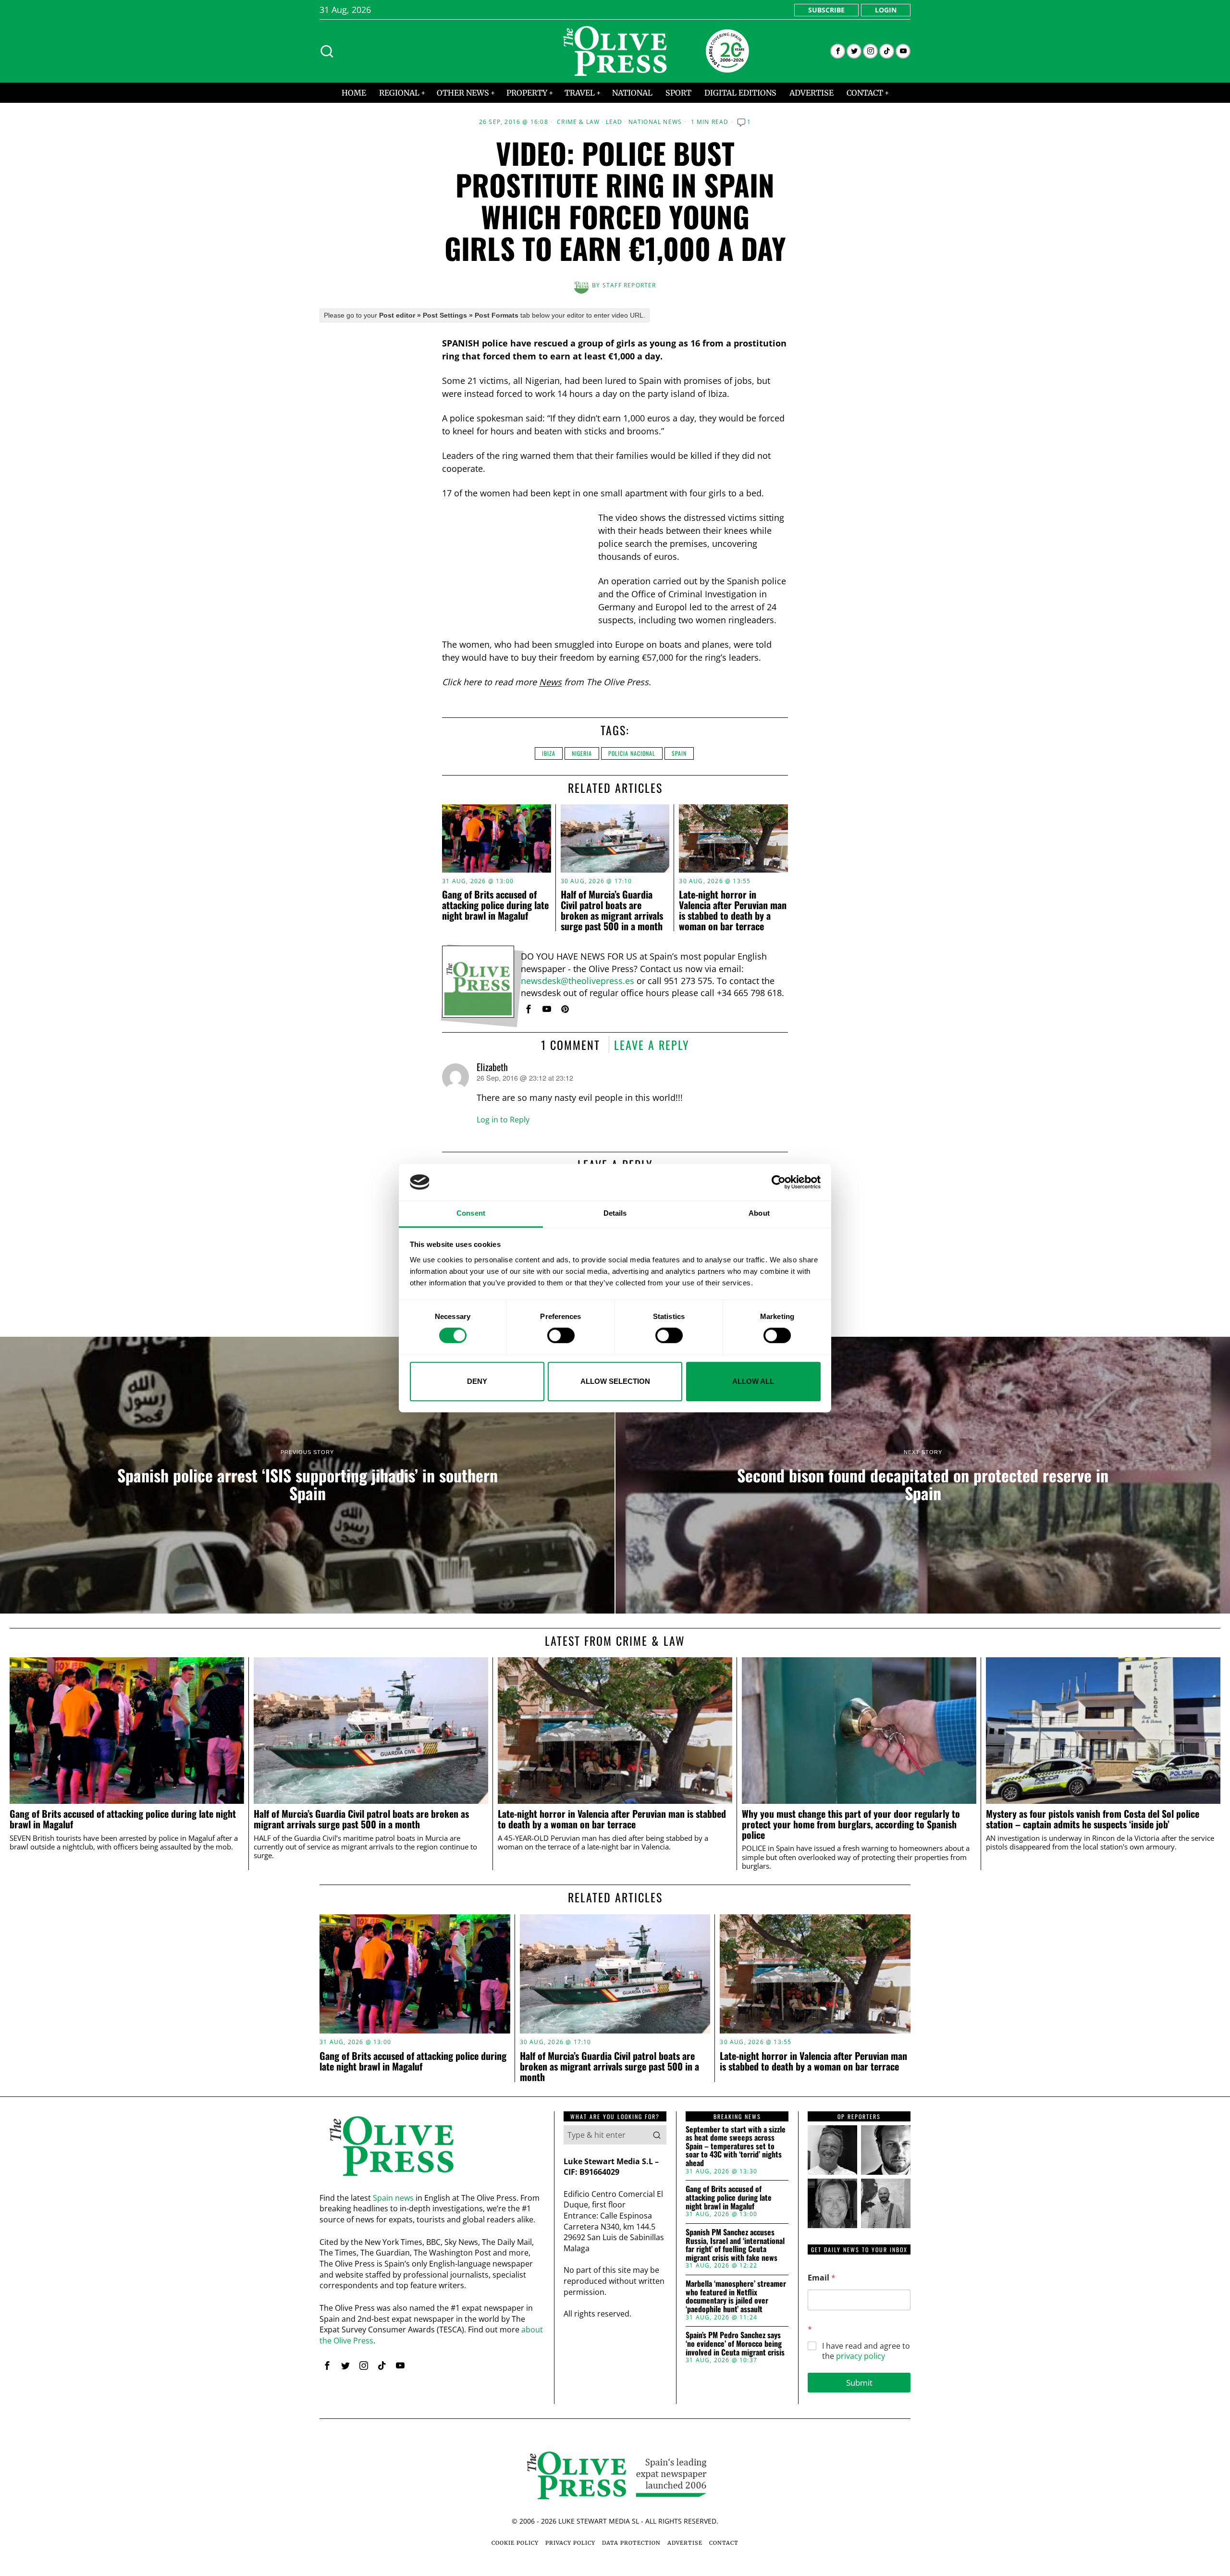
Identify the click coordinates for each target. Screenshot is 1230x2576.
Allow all (753, 1381)
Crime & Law (578, 122)
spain (679, 753)
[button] (657, 2135)
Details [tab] (615, 1214)
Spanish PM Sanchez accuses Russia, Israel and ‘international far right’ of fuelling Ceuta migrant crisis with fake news (735, 2245)
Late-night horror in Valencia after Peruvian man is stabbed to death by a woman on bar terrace (733, 910)
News (550, 682)
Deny (477, 1381)
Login (886, 10)
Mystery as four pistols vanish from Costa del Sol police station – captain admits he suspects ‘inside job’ (1093, 1819)
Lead (614, 122)
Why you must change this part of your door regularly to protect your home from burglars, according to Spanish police (851, 1824)
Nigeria (582, 753)
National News (655, 122)
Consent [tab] (471, 1214)
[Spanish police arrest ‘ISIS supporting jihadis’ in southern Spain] (307, 1475)
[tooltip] (838, 51)
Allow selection (615, 1381)
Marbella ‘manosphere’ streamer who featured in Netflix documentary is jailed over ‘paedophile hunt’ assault (736, 2296)
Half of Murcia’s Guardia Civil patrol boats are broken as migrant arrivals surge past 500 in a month (612, 910)
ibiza (549, 753)
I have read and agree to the (866, 2351)
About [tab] (759, 1214)
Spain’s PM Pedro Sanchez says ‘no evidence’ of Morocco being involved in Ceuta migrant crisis (735, 2344)
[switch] (561, 1335)
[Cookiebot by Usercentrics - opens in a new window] (779, 1182)
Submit (859, 2383)
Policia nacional (632, 753)
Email (822, 2278)
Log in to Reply (503, 1120)
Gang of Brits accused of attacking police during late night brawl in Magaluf (495, 905)
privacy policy (861, 2356)
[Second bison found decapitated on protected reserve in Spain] (923, 1475)
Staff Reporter (629, 285)
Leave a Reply (652, 1045)
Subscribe (826, 10)
